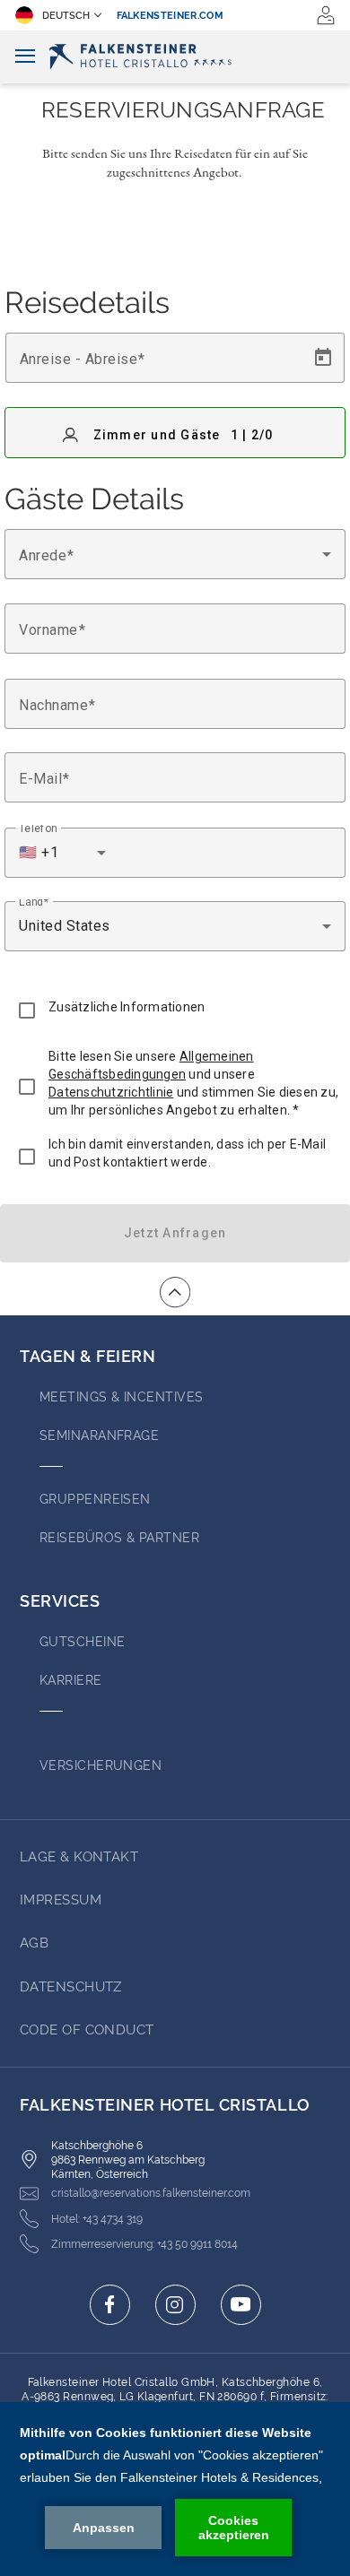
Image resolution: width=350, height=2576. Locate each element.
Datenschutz (71, 1987)
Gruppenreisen (95, 1499)
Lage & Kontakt (79, 1857)
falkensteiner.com (171, 16)
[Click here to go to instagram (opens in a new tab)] (175, 2305)
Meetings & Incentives (121, 1397)
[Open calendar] (323, 358)
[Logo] (175, 56)
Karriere (71, 1680)
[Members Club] (326, 15)
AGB (34, 1943)
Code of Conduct (87, 2030)
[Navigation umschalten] (25, 57)
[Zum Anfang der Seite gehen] (175, 1292)
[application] (175, 2489)
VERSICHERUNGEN (101, 1765)
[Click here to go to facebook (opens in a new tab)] (110, 2305)
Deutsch (66, 16)
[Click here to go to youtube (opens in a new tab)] (241, 2305)
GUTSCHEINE (83, 1642)
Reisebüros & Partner (119, 1538)
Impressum (61, 1900)
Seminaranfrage (99, 1435)
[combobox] (175, 554)
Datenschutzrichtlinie (111, 1092)
